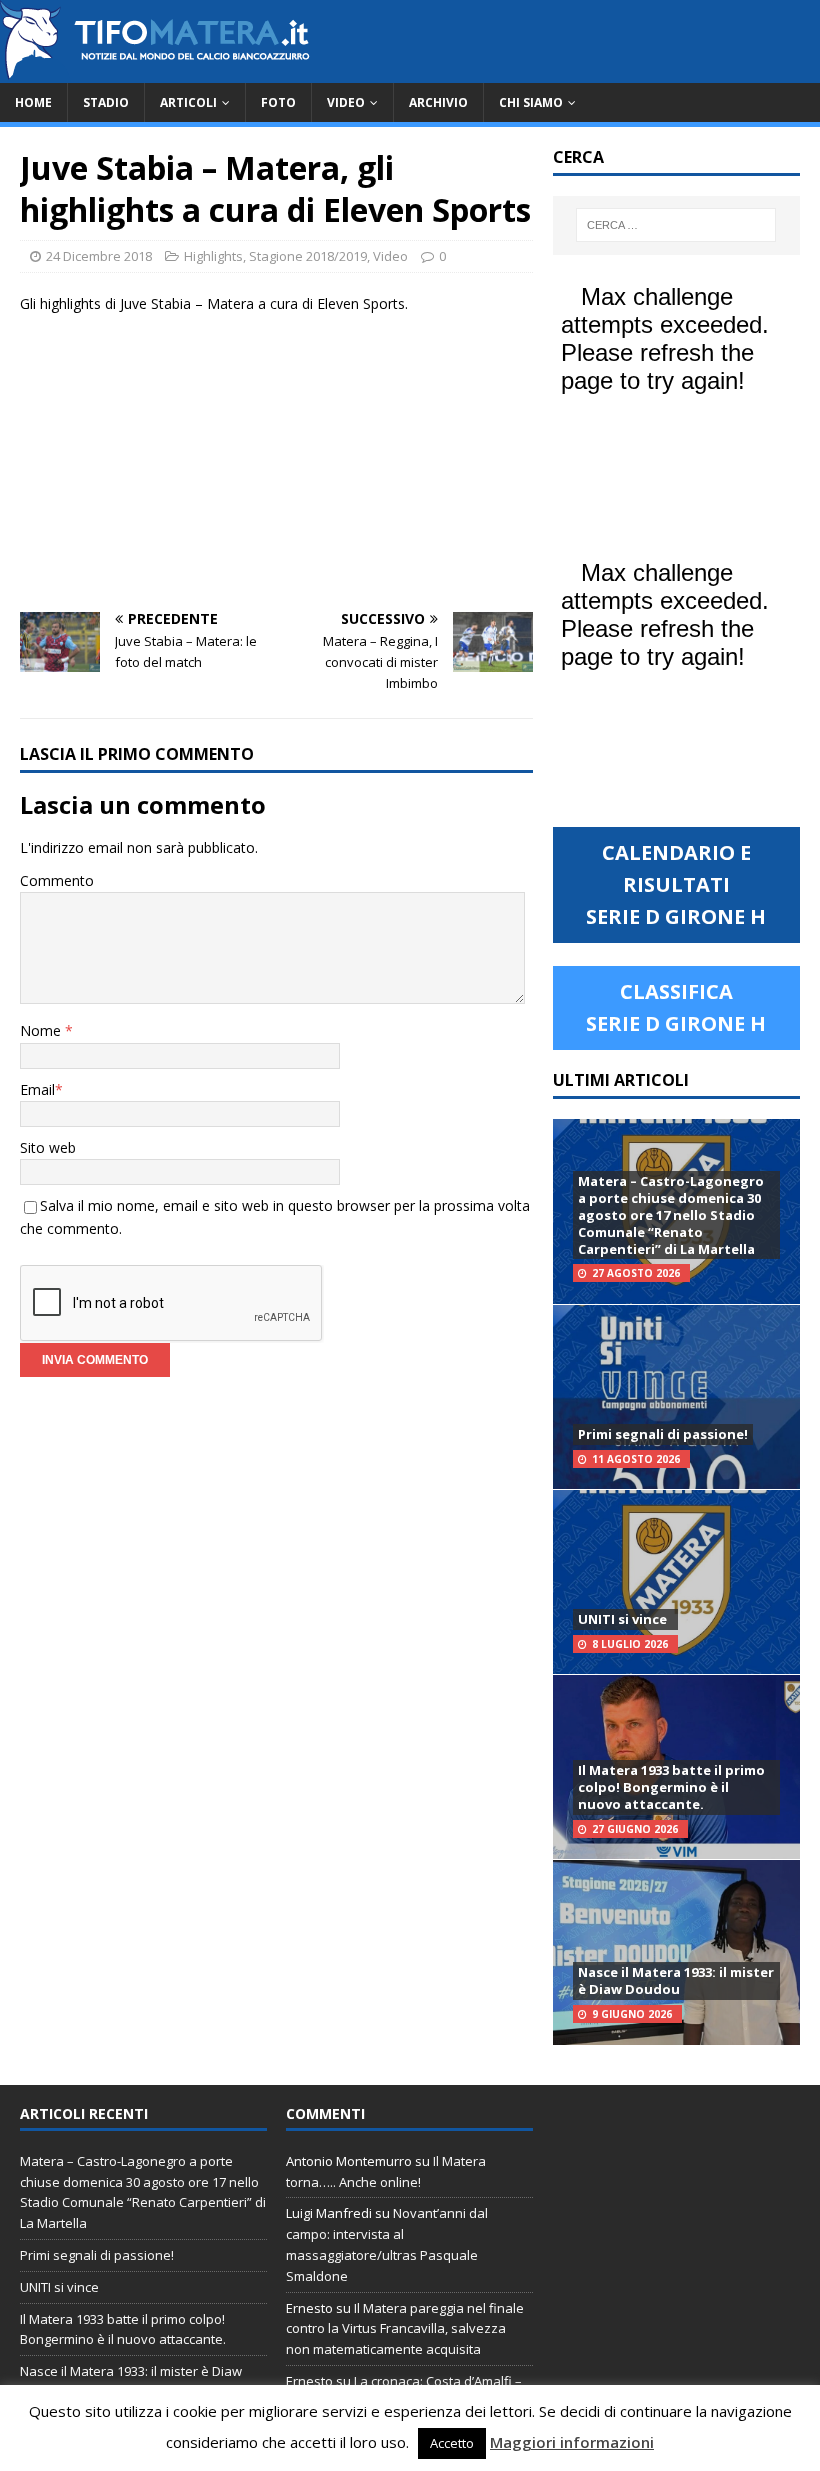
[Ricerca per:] (676, 225)
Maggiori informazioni (572, 2442)
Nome (42, 1030)
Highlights (213, 256)
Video (346, 102)
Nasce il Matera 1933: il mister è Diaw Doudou (676, 1980)
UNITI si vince (622, 1619)
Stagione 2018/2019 (308, 256)
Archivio (438, 102)
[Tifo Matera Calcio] (155, 71)
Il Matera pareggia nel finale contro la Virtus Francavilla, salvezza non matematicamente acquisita (405, 2329)
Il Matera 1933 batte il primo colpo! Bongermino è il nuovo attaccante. (671, 1787)
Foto (278, 102)
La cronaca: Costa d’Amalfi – (438, 2381)
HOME (33, 102)
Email (37, 1089)
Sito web (48, 1147)
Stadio (106, 102)
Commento (57, 880)
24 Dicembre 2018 (99, 256)
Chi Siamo (531, 102)
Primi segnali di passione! (663, 1434)
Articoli (188, 102)
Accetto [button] (452, 2443)
